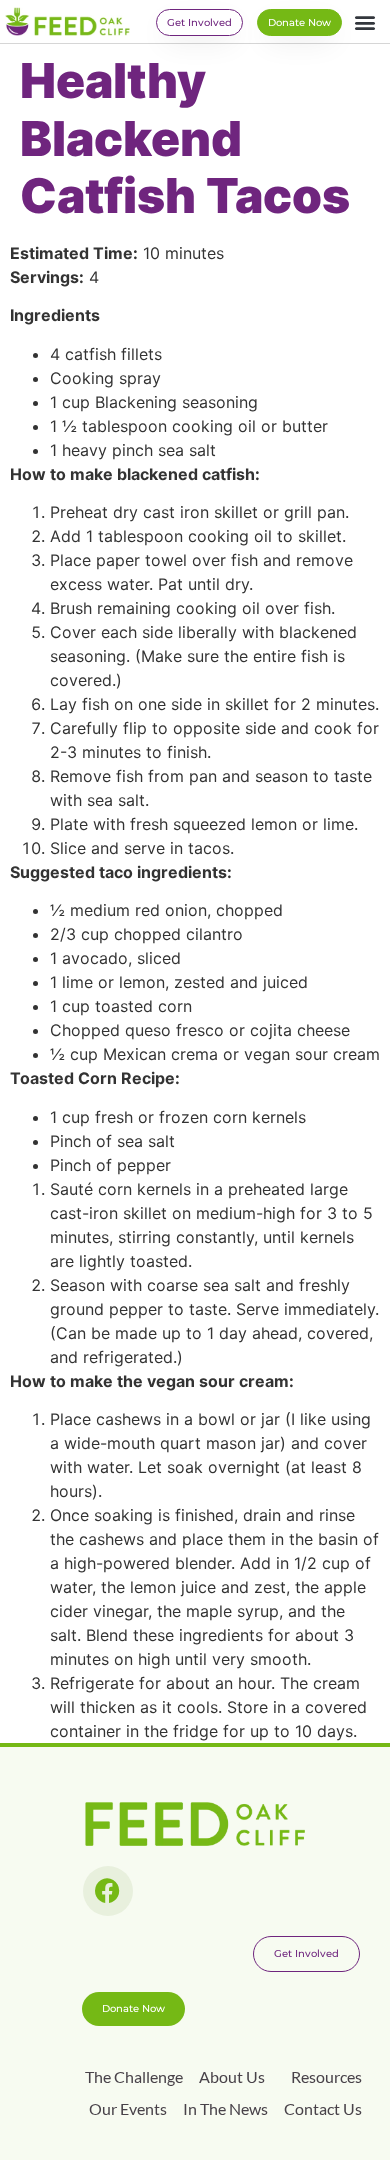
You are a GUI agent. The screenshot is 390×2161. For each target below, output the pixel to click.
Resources (326, 2076)
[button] (364, 21)
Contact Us (323, 2108)
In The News (225, 2108)
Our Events (128, 2108)
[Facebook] (108, 1891)
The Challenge (134, 2076)
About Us (232, 2076)
